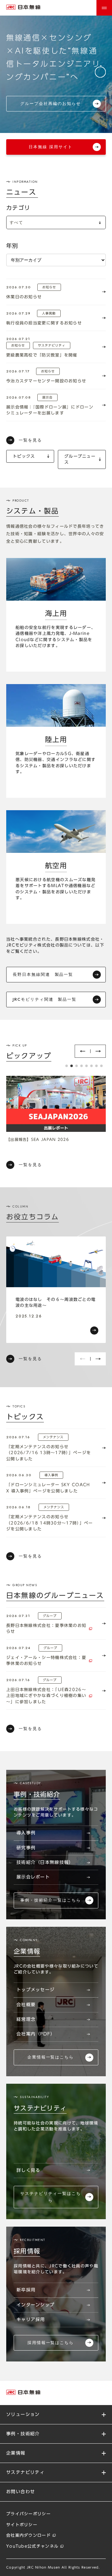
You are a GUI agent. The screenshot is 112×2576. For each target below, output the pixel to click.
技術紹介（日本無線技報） (45, 1862)
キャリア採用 (31, 2319)
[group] (56, 1290)
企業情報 (16, 2453)
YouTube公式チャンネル (32, 2546)
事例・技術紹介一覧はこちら (50, 1900)
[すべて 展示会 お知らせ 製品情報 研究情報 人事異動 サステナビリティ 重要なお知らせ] (56, 222)
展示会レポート (33, 1877)
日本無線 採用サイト (51, 147)
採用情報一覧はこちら (51, 2343)
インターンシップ (35, 2305)
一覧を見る (30, 440)
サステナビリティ (25, 2472)
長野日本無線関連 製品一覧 (43, 974)
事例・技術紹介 (23, 2434)
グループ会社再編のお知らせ (50, 104)
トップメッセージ (35, 1990)
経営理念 (26, 2019)
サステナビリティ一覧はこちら (50, 2197)
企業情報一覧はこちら (51, 2057)
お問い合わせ (21, 2492)
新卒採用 (26, 2290)
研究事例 (26, 1848)
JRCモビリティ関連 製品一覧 (45, 999)
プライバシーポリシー (28, 2514)
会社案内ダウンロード (28, 2535)
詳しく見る (28, 2170)
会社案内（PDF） (36, 2034)
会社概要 (26, 2005)
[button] (82, 1051)
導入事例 (26, 1833)
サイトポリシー (22, 2525)
